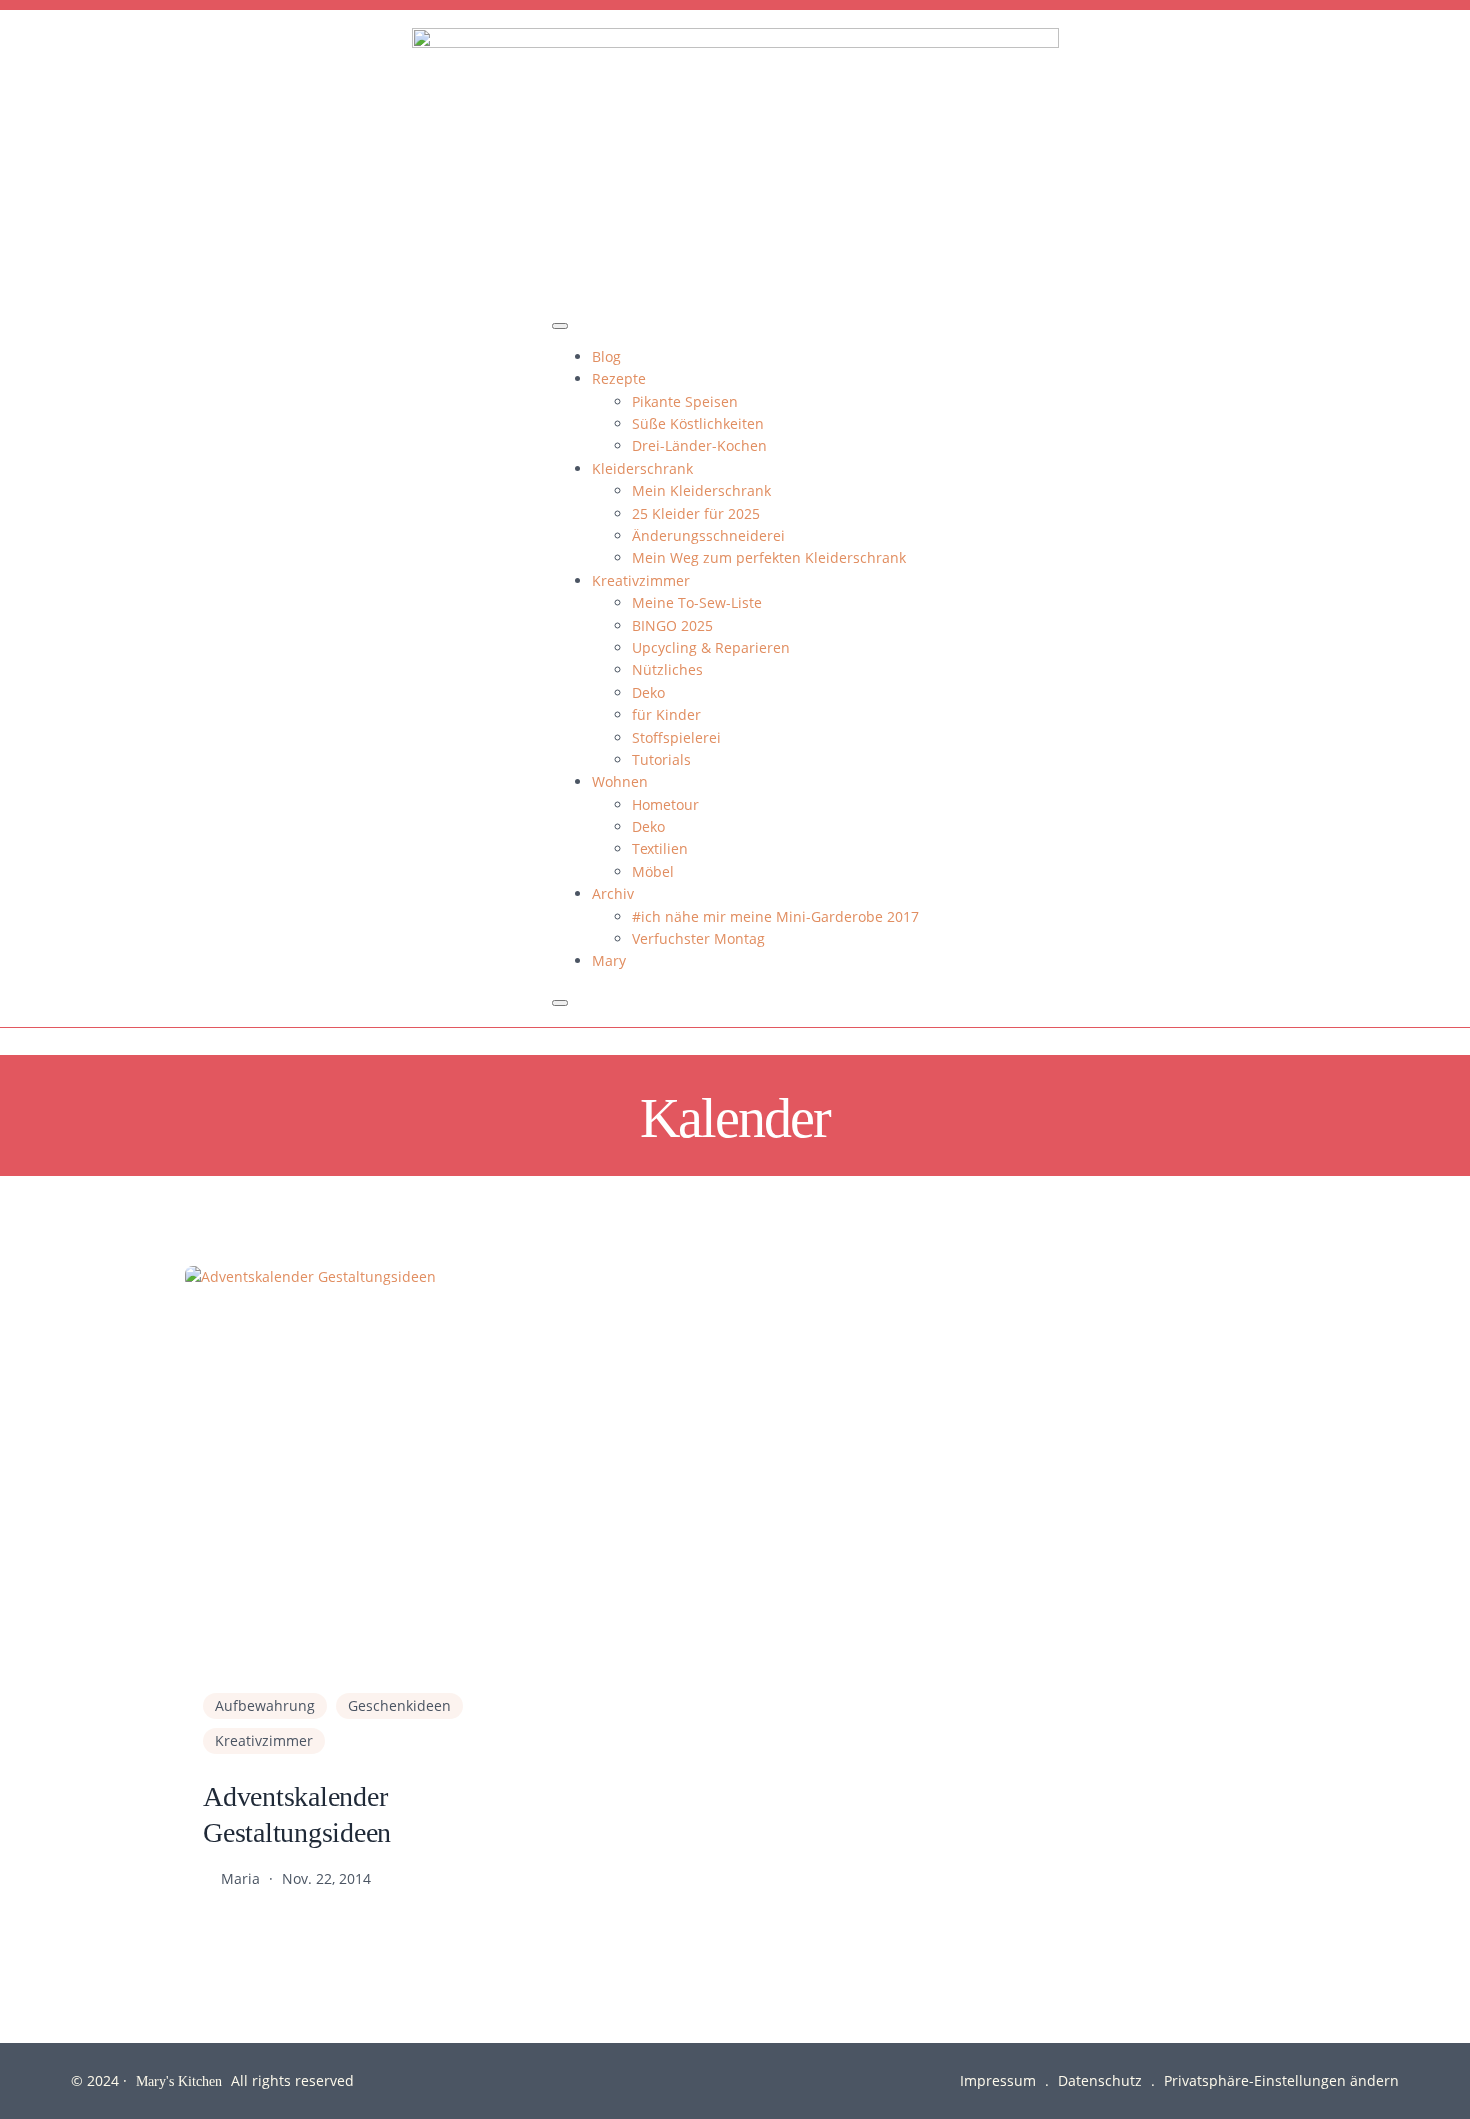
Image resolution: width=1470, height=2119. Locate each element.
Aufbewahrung (265, 1705)
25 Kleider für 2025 (696, 513)
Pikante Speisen (685, 401)
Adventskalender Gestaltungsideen (297, 1813)
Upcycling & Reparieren (711, 647)
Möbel (653, 871)
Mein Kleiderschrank (701, 490)
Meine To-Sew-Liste (697, 602)
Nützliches (667, 669)
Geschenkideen (399, 1705)
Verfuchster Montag (698, 938)
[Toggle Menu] (560, 326)
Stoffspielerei (676, 737)
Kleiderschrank (642, 468)
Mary (609, 960)
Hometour (665, 804)
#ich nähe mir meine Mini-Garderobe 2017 (775, 916)
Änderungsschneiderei (708, 535)
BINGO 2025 (672, 625)
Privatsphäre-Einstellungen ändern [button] (1281, 2080)
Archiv (613, 893)
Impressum (998, 2080)
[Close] (560, 1003)
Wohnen (620, 781)
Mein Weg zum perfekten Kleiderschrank (769, 557)
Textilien (660, 848)
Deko (648, 692)
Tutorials (661, 759)
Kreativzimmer (641, 580)
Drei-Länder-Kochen (699, 445)
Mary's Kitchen (179, 2080)
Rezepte (619, 378)
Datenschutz (1100, 2080)
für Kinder (666, 714)
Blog (606, 356)
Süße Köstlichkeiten (698, 423)
